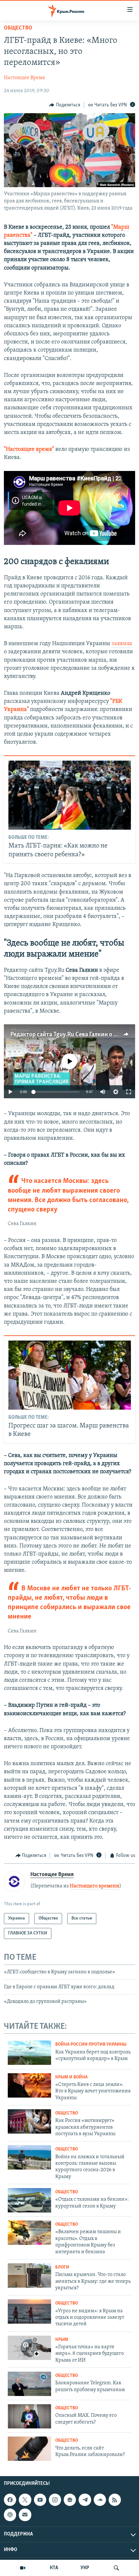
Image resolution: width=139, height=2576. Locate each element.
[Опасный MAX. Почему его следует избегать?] (29, 2416)
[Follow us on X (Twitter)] (25, 2500)
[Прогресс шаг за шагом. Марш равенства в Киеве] (70, 1375)
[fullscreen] (129, 1092)
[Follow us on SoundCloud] (100, 2500)
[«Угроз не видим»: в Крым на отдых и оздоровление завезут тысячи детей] (29, 2311)
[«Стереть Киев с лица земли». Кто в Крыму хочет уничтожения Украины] (29, 2085)
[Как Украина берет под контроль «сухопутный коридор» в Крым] (29, 2053)
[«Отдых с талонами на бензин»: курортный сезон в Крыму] (29, 2200)
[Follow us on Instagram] (55, 2500)
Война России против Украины (91, 2045)
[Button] (65, 105)
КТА (54, 2568)
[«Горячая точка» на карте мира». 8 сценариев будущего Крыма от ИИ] (29, 2348)
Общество (18, 28)
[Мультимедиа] (23, 2568)
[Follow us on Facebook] (10, 2500)
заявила (122, 644)
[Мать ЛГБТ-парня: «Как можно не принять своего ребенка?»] (70, 795)
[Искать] (116, 2568)
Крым (62, 2340)
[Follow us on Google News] (70, 2500)
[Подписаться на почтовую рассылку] (25, 2515)
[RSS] (115, 2500)
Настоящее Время (24, 78)
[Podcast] (10, 2515)
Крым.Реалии (41, 1043)
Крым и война (71, 2077)
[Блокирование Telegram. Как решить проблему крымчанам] (29, 2384)
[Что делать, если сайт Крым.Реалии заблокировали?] (29, 2449)
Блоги (62, 2267)
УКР (85, 2568)
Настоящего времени (95, 1886)
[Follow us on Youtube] (40, 2500)
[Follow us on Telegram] (85, 2500)
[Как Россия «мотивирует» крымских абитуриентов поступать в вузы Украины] (29, 2121)
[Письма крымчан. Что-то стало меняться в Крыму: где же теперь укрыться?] (29, 2275)
